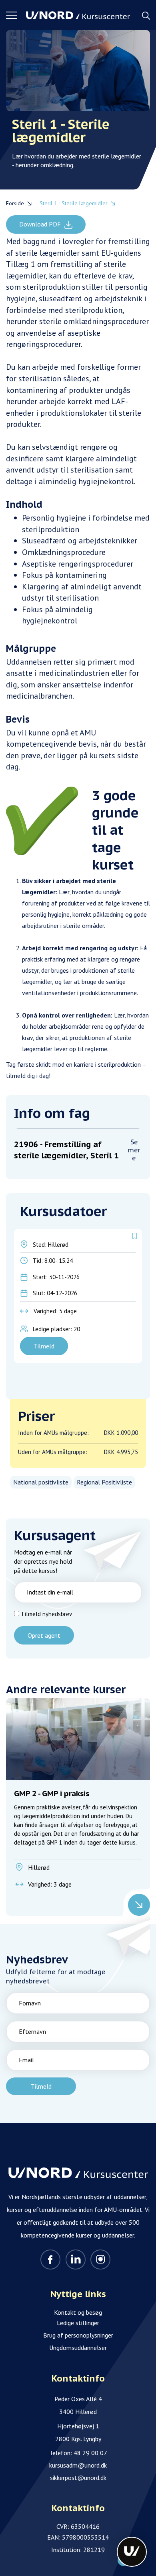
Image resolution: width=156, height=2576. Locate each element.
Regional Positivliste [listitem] (104, 1482)
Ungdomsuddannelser (78, 2348)
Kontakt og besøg (78, 2312)
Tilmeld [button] (44, 1346)
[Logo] (78, 15)
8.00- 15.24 (59, 1261)
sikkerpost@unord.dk (78, 2478)
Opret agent (44, 1635)
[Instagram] (100, 2260)
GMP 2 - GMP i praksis (77, 1817)
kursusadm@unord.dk (78, 2465)
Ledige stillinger (78, 2323)
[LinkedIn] (76, 2260)
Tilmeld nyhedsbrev (46, 1614)
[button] (16, 15)
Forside (15, 203)
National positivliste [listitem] (41, 1482)
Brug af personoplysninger (78, 2335)
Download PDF (41, 224)
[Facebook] (50, 2260)
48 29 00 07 (90, 2453)
